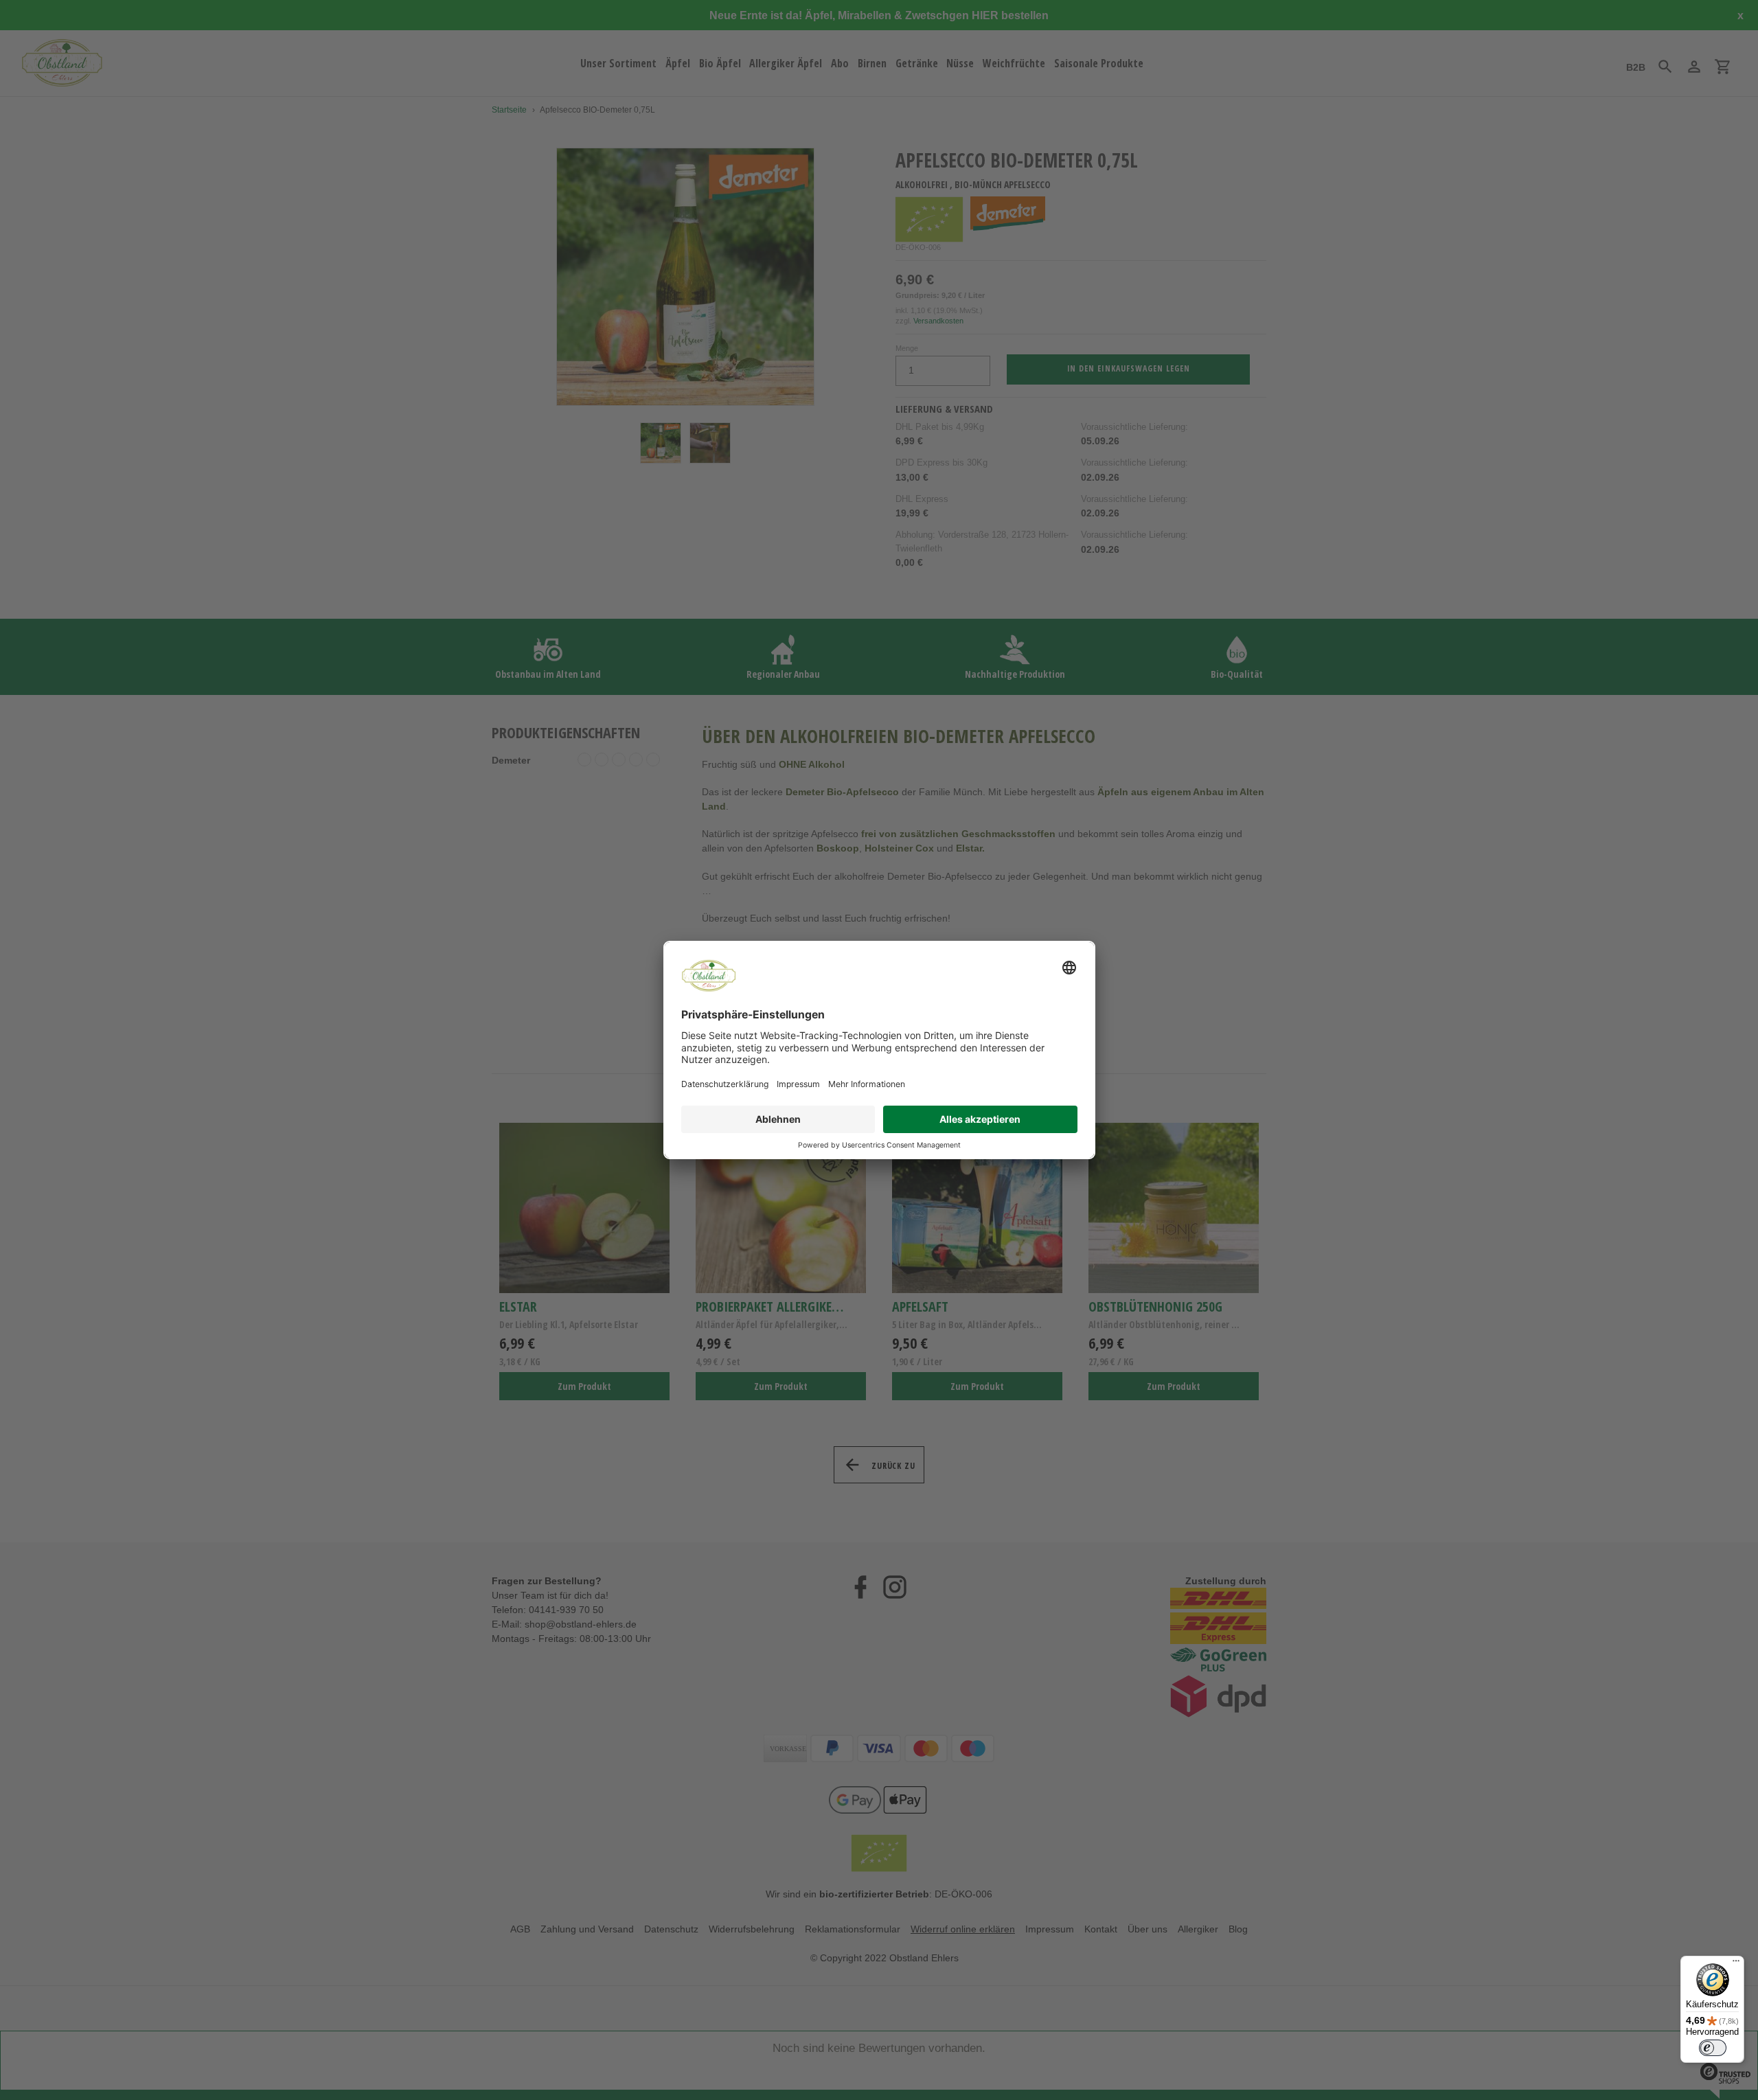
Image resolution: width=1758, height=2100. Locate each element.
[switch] (1713, 2048)
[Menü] (1736, 1964)
